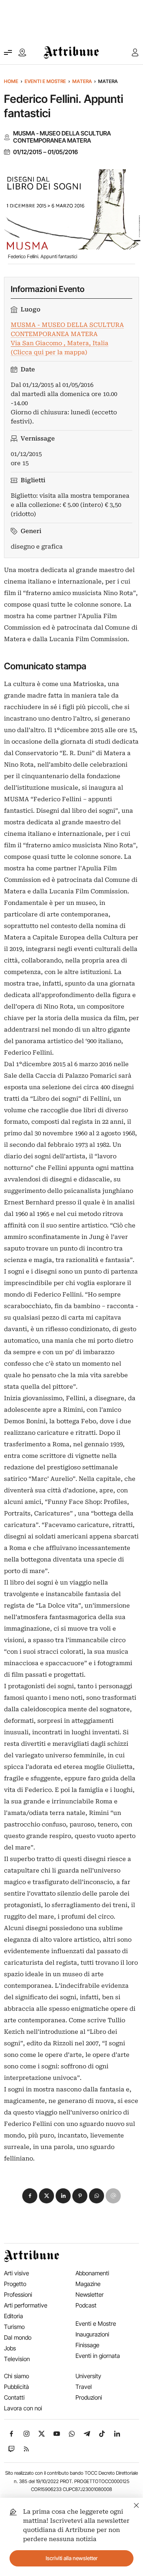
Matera (82, 81)
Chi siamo (16, 2376)
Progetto (15, 2284)
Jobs (10, 2348)
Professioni (18, 2295)
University (88, 2376)
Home (11, 81)
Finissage (87, 2345)
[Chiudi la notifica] (136, 2504)
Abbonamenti (92, 2273)
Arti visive (16, 2273)
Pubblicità (16, 2387)
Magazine (88, 2284)
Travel (84, 2387)
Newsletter (90, 2295)
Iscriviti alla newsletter (72, 2558)
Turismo (14, 2327)
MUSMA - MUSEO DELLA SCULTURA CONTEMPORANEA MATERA (62, 137)
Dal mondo (18, 2337)
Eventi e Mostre (45, 81)
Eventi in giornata (98, 2356)
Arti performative (26, 2305)
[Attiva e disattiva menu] (8, 52)
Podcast (86, 2305)
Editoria (14, 2316)
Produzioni (89, 2397)
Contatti (14, 2397)
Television (17, 2359)
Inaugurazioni (92, 2334)
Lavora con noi (23, 2408)
